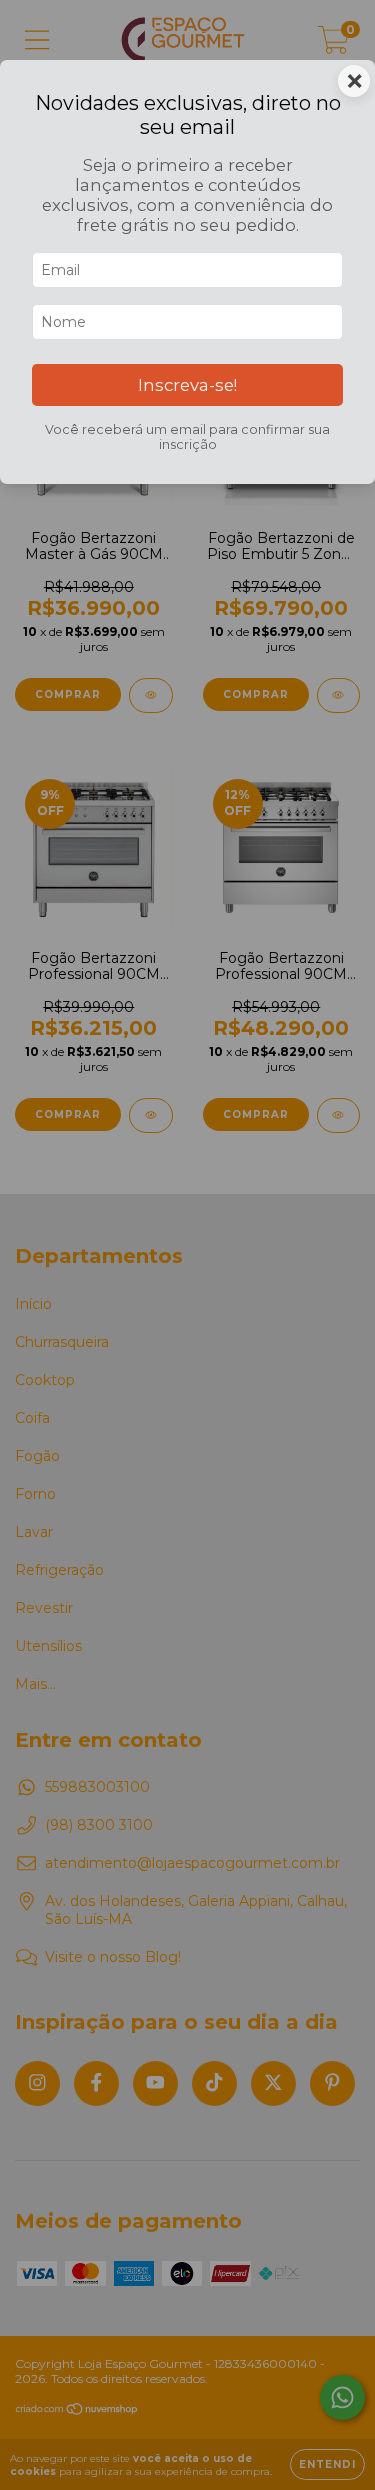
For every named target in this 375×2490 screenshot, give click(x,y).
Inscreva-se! (187, 385)
